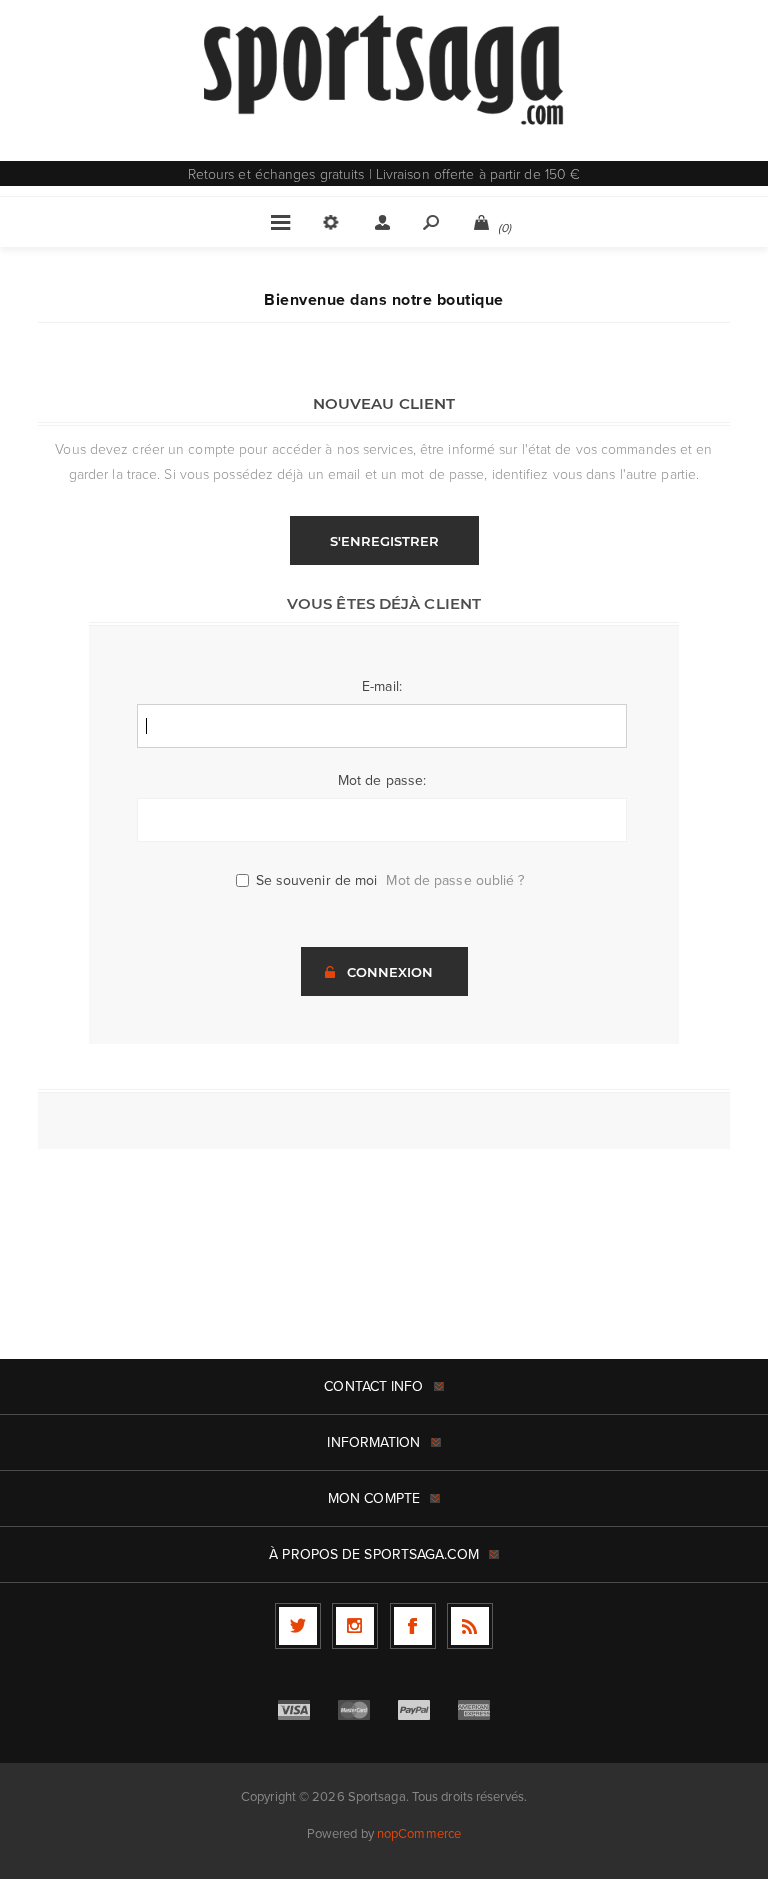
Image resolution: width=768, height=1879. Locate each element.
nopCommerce (419, 1833)
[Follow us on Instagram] (355, 1626)
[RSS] (470, 1626)
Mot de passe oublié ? (455, 880)
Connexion (390, 972)
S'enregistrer (384, 541)
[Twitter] (298, 1626)
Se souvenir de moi (317, 880)
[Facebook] (413, 1626)
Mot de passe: (382, 780)
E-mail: (382, 686)
